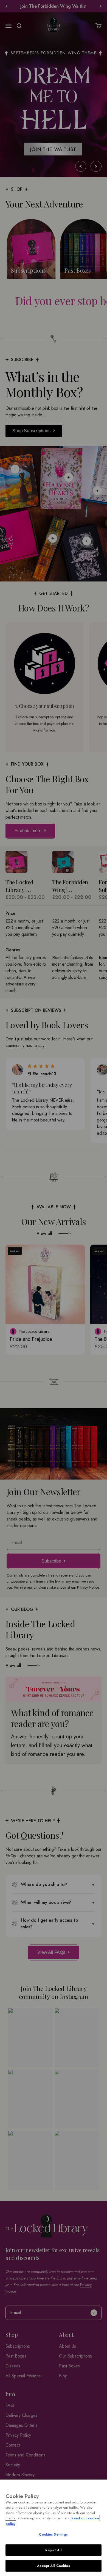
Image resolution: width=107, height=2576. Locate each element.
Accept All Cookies (53, 2566)
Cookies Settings (53, 2534)
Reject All (54, 2550)
